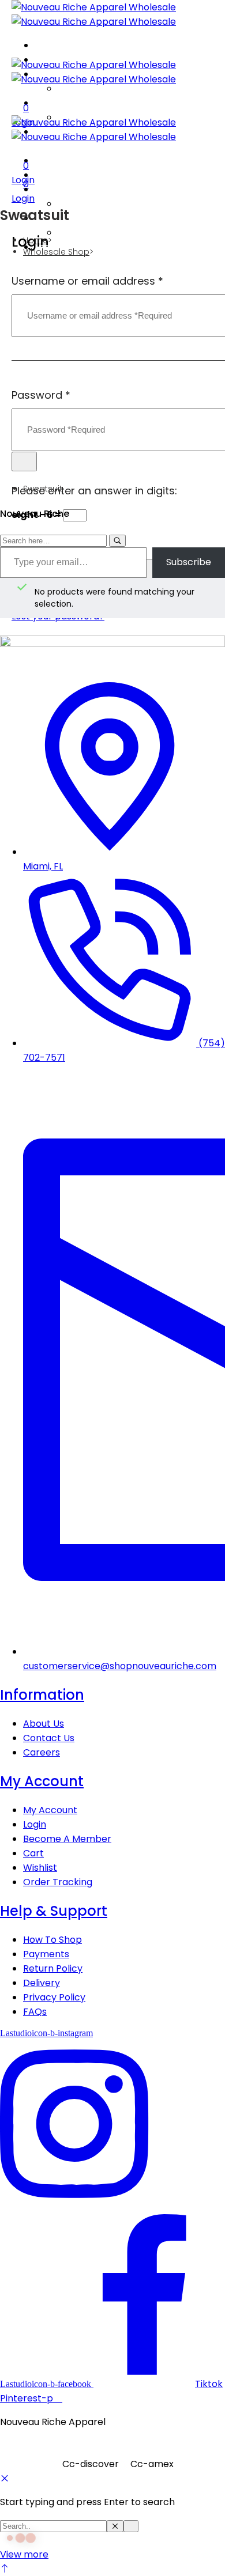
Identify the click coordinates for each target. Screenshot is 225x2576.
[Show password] (24, 462)
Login (23, 198)
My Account (42, 1781)
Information (42, 1695)
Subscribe (189, 562)
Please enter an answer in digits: (94, 491)
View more (24, 2554)
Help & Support (54, 1911)
